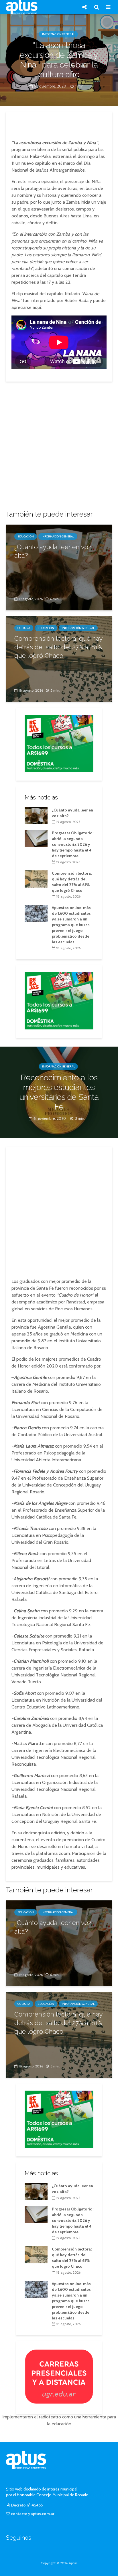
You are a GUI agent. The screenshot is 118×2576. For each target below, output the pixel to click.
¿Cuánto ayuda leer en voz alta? (53, 551)
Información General (58, 34)
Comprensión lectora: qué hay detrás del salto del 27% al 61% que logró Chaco (58, 647)
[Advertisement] (59, 124)
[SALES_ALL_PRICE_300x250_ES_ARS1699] (59, 743)
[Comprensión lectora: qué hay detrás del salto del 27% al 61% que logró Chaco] (36, 878)
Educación (26, 536)
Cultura (24, 628)
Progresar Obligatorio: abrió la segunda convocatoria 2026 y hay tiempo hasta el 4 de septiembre (73, 844)
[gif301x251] (59, 2376)
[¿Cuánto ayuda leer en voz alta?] (59, 567)
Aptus (73, 2563)
